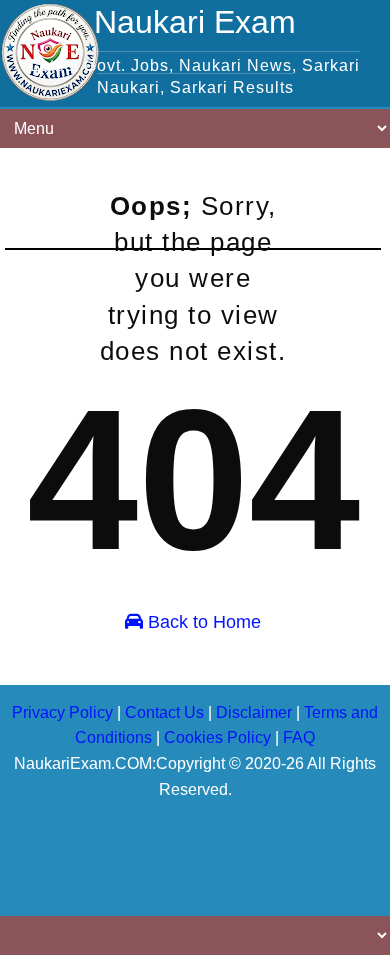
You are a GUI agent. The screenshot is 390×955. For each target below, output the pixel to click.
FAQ (299, 737)
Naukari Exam (195, 22)
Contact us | (144, 819)
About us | (54, 819)
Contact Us (164, 712)
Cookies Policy (217, 737)
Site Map (49, 842)
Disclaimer (254, 712)
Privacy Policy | (254, 819)
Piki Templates (233, 889)
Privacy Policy (62, 712)
